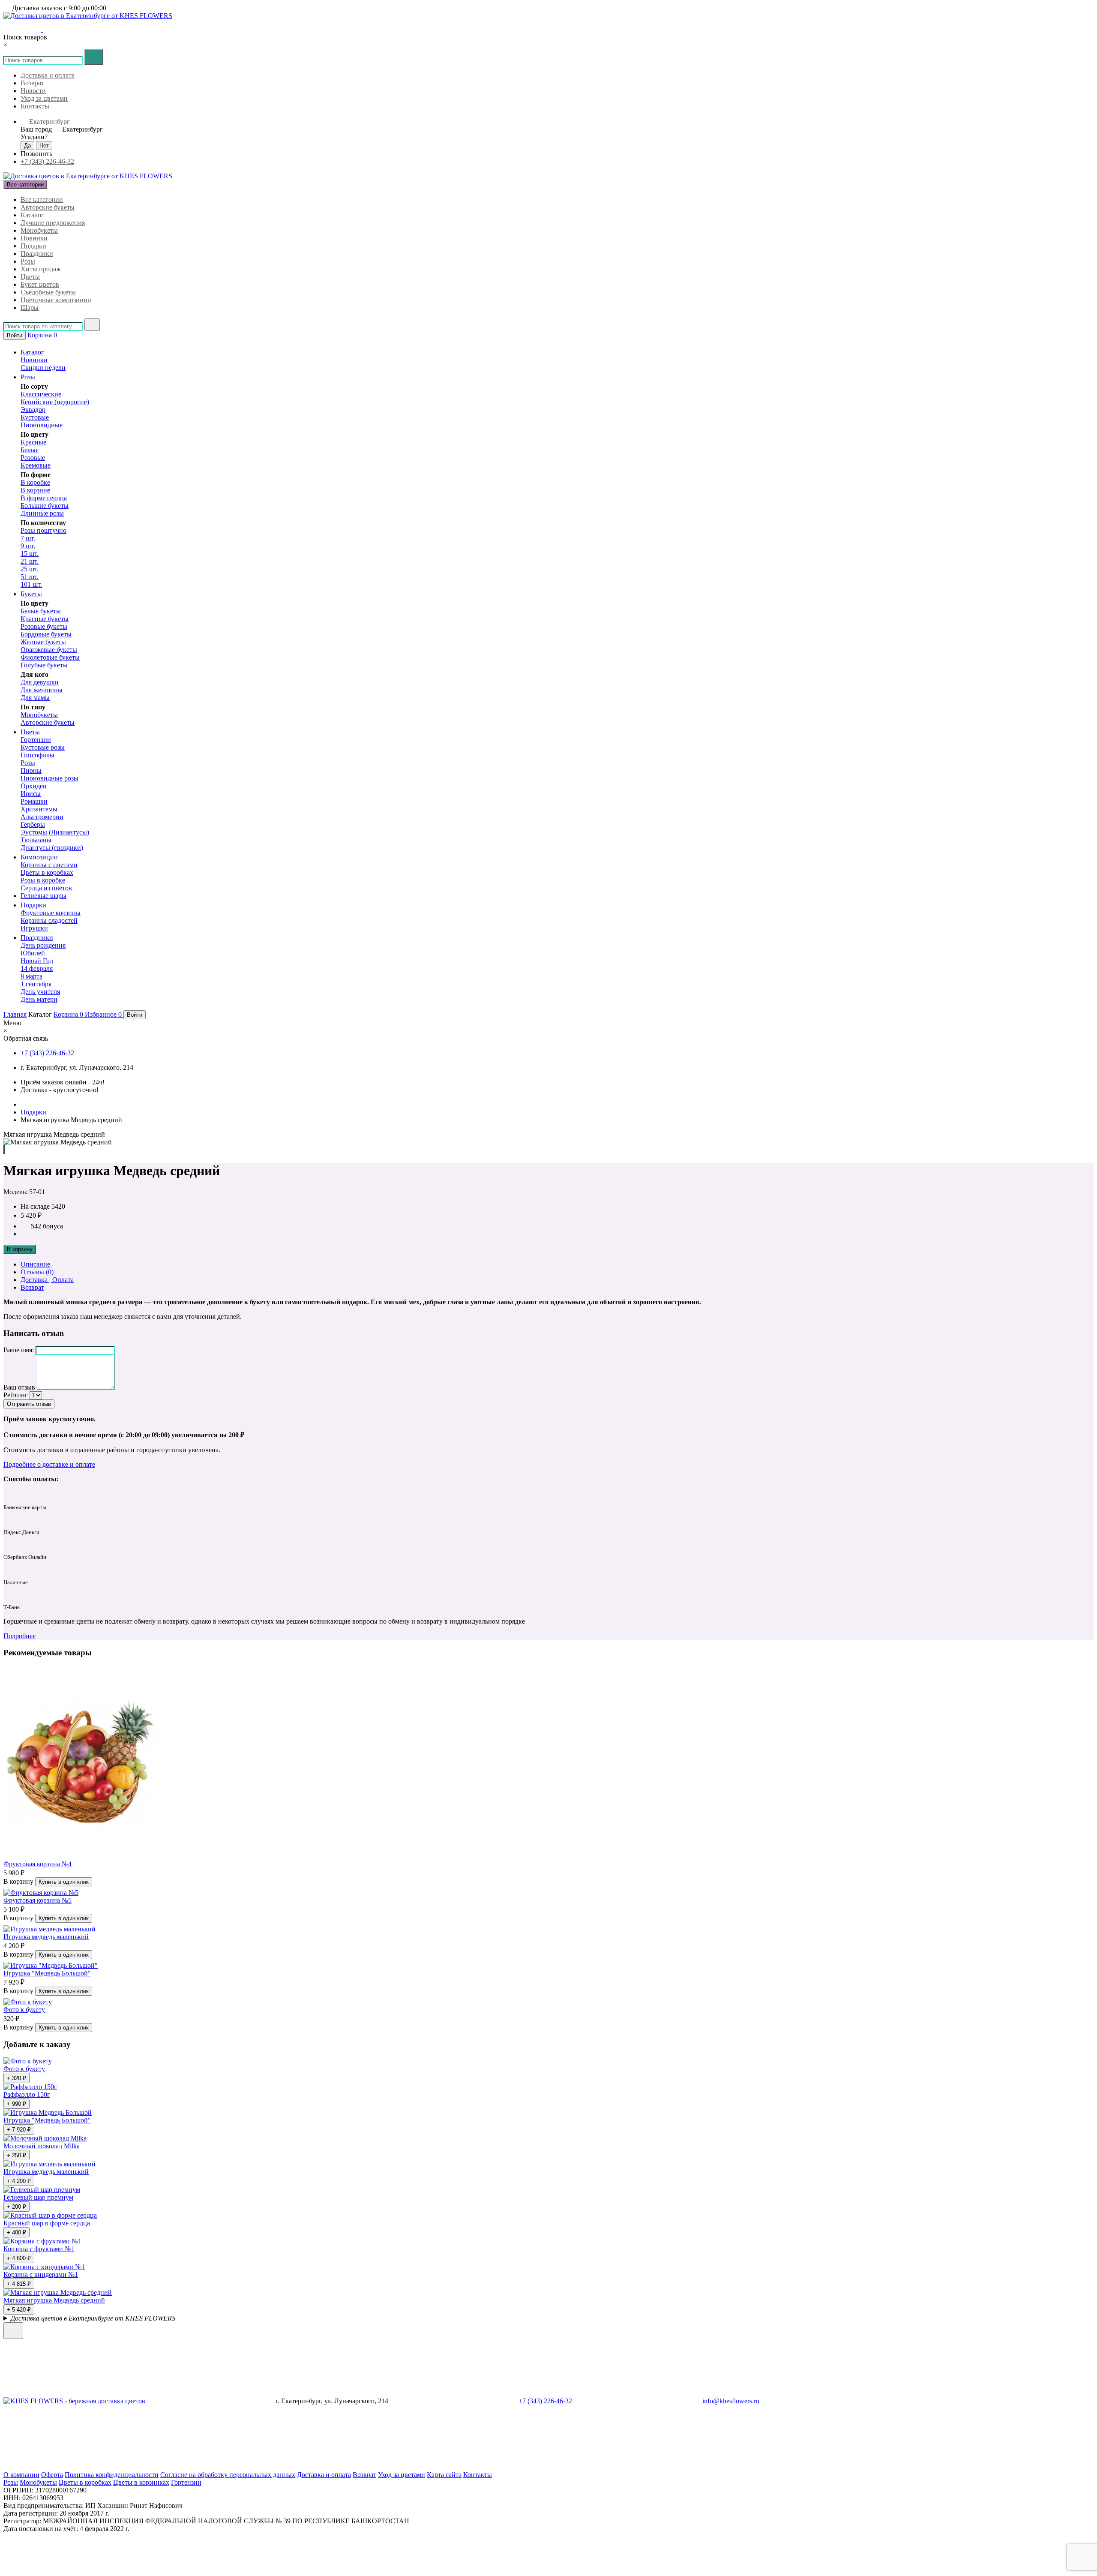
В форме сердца (44, 498)
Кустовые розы (43, 747)
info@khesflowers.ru (731, 2401)
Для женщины (42, 690)
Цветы (30, 277)
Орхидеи (34, 786)
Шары (30, 308)
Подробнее (19, 1636)
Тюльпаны (36, 840)
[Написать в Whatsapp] (60, 2334)
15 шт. (30, 554)
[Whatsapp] (68, 2467)
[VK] (459, 2467)
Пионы (31, 770)
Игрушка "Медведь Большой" (47, 1973)
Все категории (42, 200)
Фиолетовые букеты (50, 657)
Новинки (34, 238)
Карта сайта (444, 2475)
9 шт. (28, 546)
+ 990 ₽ (16, 2104)
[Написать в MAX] (36, 29)
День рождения (43, 945)
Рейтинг (16, 1395)
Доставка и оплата (48, 75)
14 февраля (37, 968)
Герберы (33, 824)
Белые (30, 450)
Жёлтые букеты (43, 642)
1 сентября (36, 984)
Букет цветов (40, 284)
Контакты (35, 106)
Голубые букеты (44, 665)
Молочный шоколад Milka (42, 2146)
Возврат (32, 83)
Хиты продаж (41, 269)
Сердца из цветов (46, 888)
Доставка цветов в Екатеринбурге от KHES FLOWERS (93, 2318)
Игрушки (34, 928)
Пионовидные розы (49, 778)
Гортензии (36, 740)
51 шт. (30, 577)
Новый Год (37, 961)
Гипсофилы (37, 755)
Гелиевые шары (43, 896)
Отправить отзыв (29, 1404)
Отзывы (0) (37, 1272)
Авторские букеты (48, 207)
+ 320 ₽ (16, 2078)
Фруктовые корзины (51, 913)
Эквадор (33, 410)
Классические (41, 394)
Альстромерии (42, 817)
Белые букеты (41, 611)
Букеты (31, 594)
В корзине (35, 490)
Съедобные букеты (48, 292)
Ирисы (31, 794)
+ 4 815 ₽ (19, 2284)
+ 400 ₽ (16, 2232)
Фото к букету (24, 2010)
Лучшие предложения (53, 223)
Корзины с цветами (49, 865)
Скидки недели (43, 368)
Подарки (33, 246)
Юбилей (33, 953)
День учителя (40, 992)
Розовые (33, 458)
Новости (33, 91)
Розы (28, 261)
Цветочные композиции (56, 300)
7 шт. (28, 538)
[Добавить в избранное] (4, 1150)
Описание (35, 1264)
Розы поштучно (43, 530)
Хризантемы (39, 809)
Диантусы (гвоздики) (52, 848)
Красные (33, 442)
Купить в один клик (64, 1882)
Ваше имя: (19, 1350)
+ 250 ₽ (16, 2155)
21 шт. (30, 561)
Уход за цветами (44, 98)
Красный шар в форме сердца (47, 2223)
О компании (21, 2475)
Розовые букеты (44, 626)
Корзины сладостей (49, 920)
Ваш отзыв (19, 1387)
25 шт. (30, 569)
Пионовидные (42, 425)
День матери (39, 999)
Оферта (52, 2475)
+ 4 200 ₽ (19, 2181)
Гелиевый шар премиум (38, 2197)
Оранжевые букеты (49, 650)
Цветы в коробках (47, 872)
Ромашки (34, 801)
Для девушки (40, 682)
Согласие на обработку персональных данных (228, 2475)
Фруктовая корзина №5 (37, 1900)
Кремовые (36, 465)
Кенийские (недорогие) (55, 402)
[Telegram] (198, 2467)
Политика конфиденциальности (112, 2475)
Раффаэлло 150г (27, 2094)
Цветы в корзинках (141, 2482)
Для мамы (35, 698)
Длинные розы (42, 513)
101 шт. (31, 584)
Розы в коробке (43, 880)
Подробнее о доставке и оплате (49, 1464)
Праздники (37, 254)
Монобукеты (39, 230)
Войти (15, 335)
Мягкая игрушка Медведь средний (54, 2300)
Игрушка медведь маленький (46, 1937)
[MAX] (328, 2467)
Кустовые (35, 417)
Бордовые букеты (46, 634)
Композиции (39, 857)
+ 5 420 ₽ (19, 2310)
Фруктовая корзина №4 (37, 1864)
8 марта (31, 976)
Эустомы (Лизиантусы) (55, 832)
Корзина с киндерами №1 (41, 2274)
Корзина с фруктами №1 (39, 2249)
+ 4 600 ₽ (19, 2258)
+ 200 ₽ (16, 2207)
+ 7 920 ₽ (19, 2130)
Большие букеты (45, 506)
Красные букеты (45, 619)
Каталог (32, 215)
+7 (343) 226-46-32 (47, 161)
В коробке (35, 482)
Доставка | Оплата (47, 1280)
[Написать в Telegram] (22, 29)
